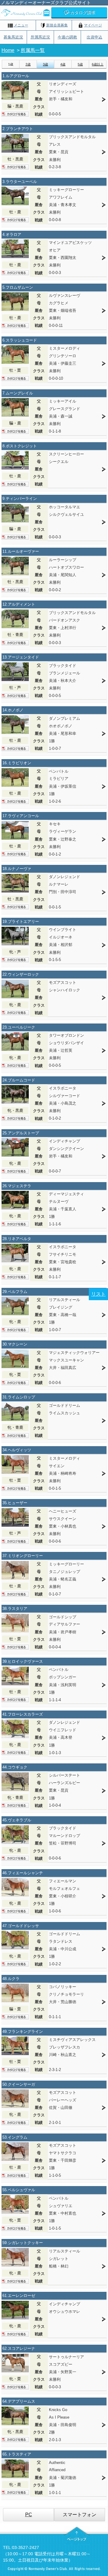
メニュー (21, 25)
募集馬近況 (13, 37)
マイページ (93, 25)
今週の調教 (67, 37)
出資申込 (94, 37)
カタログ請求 (83, 13)
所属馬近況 (40, 37)
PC (29, 2515)
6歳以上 (98, 64)
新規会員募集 (57, 25)
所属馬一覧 (33, 50)
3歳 (45, 64)
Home (8, 50)
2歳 (28, 64)
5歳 (80, 64)
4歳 (63, 64)
